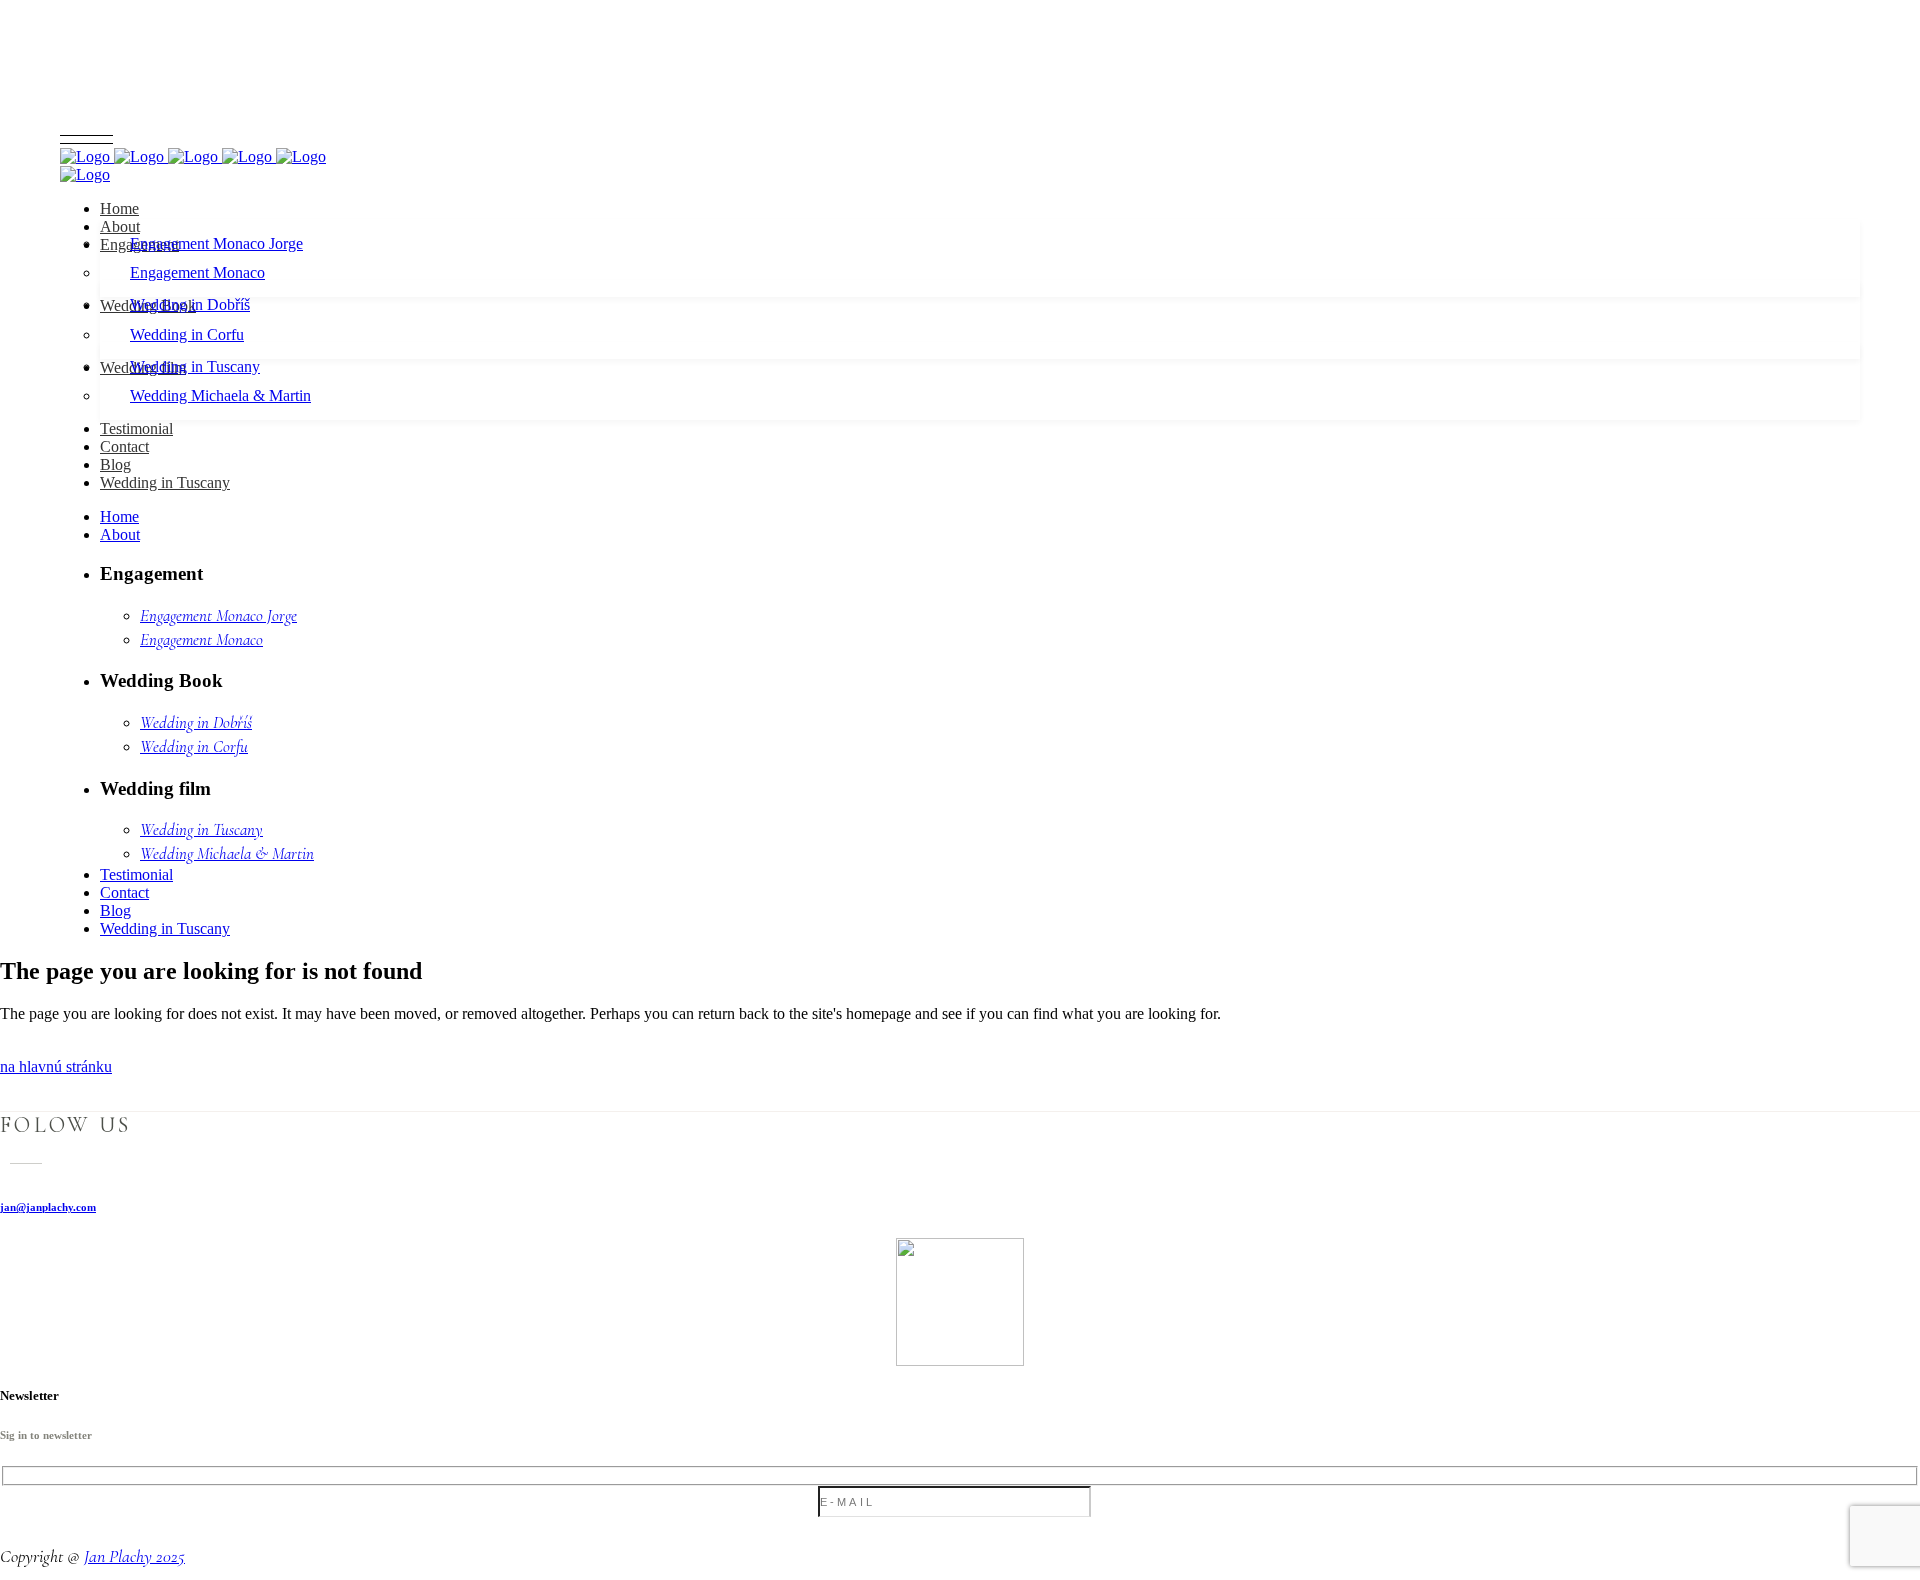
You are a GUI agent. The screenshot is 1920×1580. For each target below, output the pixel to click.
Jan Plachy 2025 (134, 1556)
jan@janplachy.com (48, 1207)
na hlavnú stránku (56, 1066)
